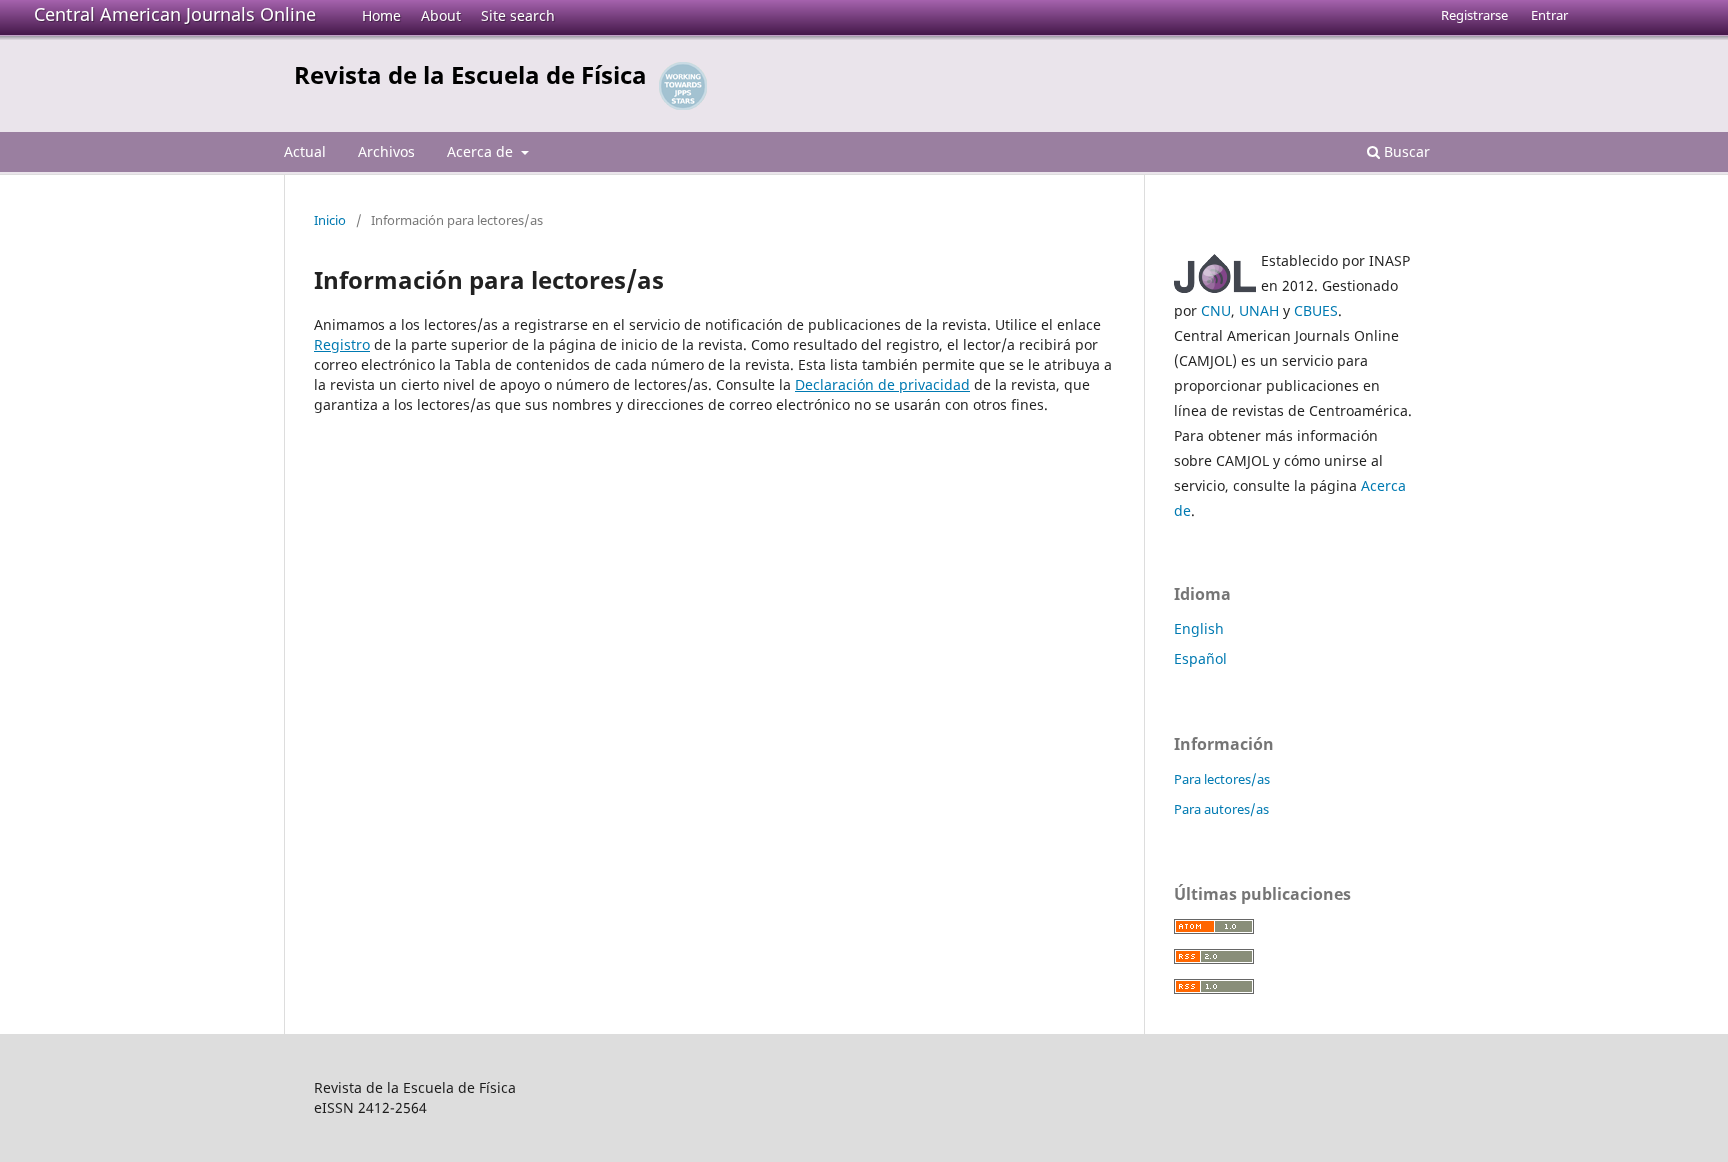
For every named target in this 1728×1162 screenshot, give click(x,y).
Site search (518, 15)
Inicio (330, 220)
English (1199, 628)
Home (381, 15)
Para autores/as (1221, 809)
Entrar (1549, 15)
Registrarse (1474, 15)
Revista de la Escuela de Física (470, 74)
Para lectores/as (1222, 779)
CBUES (1316, 310)
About (441, 15)
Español (1200, 658)
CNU (1216, 310)
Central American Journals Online (175, 14)
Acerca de (482, 151)
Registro (342, 344)
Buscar (1405, 151)
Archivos (386, 151)
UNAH (1259, 310)
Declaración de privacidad (882, 384)
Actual (305, 151)
